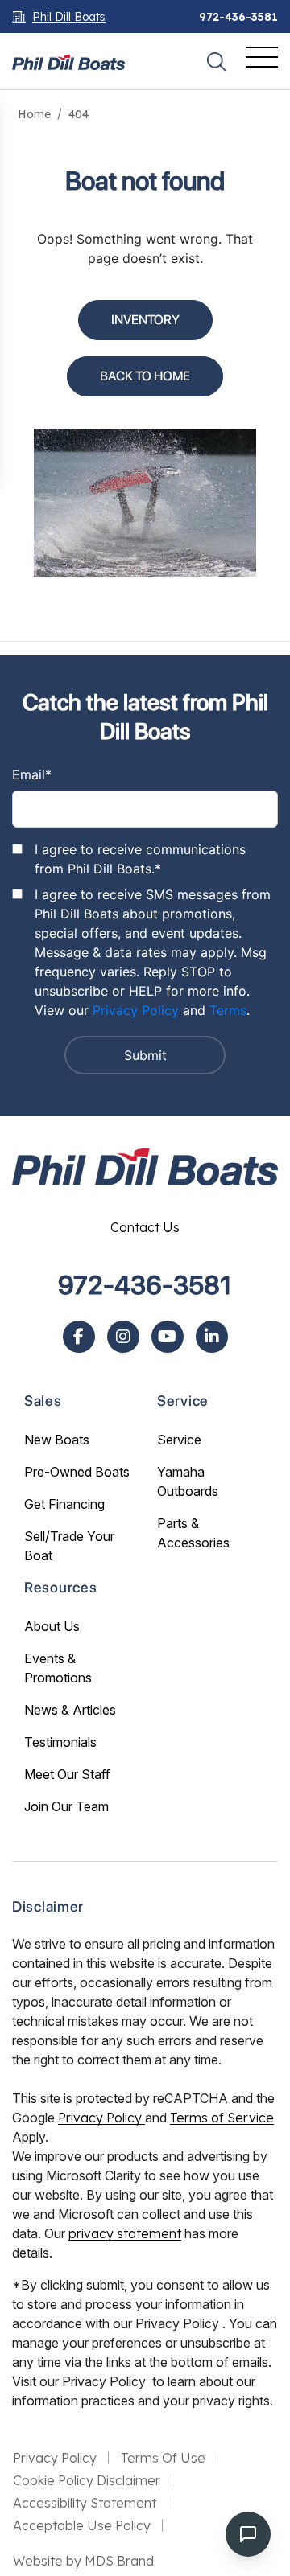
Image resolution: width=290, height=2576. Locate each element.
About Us (52, 1626)
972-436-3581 (238, 17)
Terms (228, 1010)
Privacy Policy (136, 1010)
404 (79, 114)
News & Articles (70, 1710)
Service (179, 1440)
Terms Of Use (163, 2458)
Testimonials (60, 1742)
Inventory (145, 320)
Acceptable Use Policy (82, 2525)
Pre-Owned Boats (77, 1472)
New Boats (57, 1440)
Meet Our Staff (67, 1774)
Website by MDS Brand (83, 2561)
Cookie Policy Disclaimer (87, 2480)
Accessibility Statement (85, 2503)
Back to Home (145, 376)
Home (34, 114)
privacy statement (125, 2233)
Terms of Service (222, 2118)
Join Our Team (66, 1806)
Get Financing (64, 1504)
